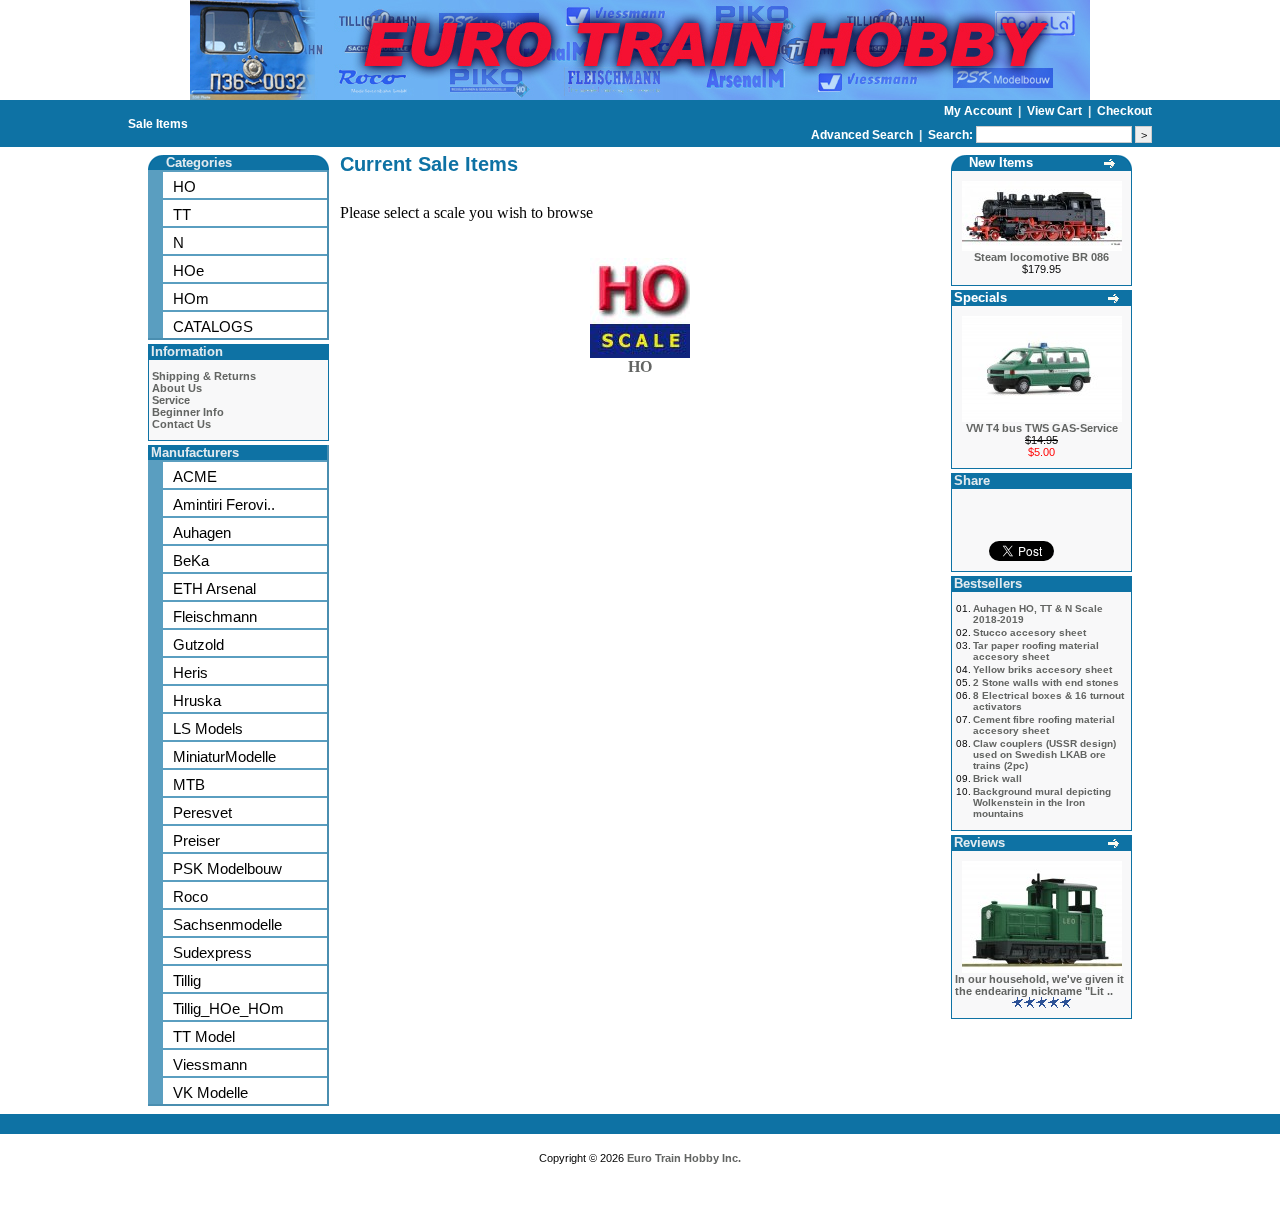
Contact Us (181, 424)
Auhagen (202, 532)
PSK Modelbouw (227, 868)
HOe (188, 270)
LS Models (208, 728)
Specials (980, 297)
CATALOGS (213, 326)
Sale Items (158, 124)
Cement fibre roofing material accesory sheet (1044, 725)
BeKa (191, 560)
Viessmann (210, 1064)
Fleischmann (215, 616)
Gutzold (198, 644)
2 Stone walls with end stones (1046, 682)
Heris (190, 672)
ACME (195, 476)
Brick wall (997, 778)
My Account (979, 111)
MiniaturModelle (224, 756)
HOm (191, 298)
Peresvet (202, 812)
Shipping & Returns (204, 376)
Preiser (196, 840)
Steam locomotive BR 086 (1041, 257)
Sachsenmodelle (227, 924)
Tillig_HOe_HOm (228, 1008)
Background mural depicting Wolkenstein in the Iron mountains (1042, 802)
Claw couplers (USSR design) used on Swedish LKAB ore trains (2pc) (1044, 754)
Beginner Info (188, 412)
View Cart (1056, 111)
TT (182, 214)
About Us (177, 388)
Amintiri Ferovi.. (224, 504)
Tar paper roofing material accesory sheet (1036, 651)
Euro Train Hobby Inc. (684, 1158)
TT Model (204, 1036)
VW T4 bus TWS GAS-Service (1042, 428)
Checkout (1124, 111)
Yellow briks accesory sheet (1042, 669)
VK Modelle (210, 1092)
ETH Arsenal (214, 588)
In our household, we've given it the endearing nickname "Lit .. (1039, 985)
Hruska (197, 700)
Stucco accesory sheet (1029, 632)
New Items (1001, 162)
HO (184, 186)
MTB (189, 784)
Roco (190, 896)
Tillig (187, 980)
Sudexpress (212, 952)
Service (171, 400)
